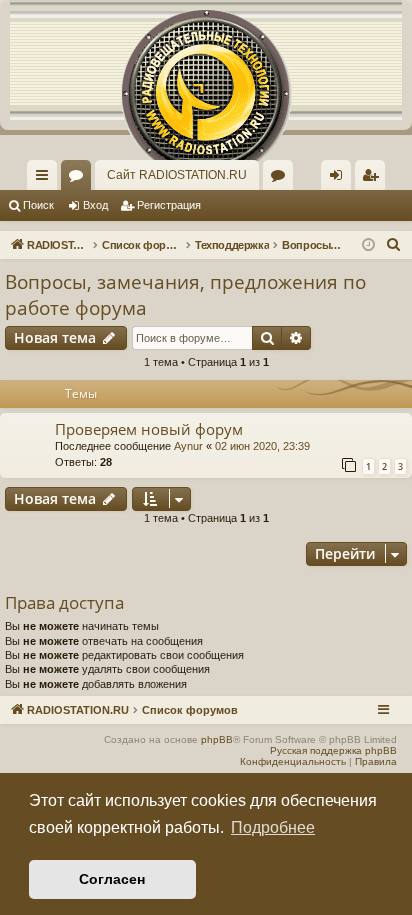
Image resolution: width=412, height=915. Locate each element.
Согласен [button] (112, 879)
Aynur (188, 446)
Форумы (80, 179)
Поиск (38, 205)
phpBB (217, 739)
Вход (95, 205)
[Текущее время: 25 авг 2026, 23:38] (368, 245)
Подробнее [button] (273, 827)
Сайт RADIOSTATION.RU (177, 175)
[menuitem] (370, 175)
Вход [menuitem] (340, 179)
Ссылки (46, 179)
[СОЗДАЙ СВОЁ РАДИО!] (206, 60)
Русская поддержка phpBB (333, 750)
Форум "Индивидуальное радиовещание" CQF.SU (282, 179)
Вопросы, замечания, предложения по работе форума (185, 295)
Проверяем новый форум (149, 429)
